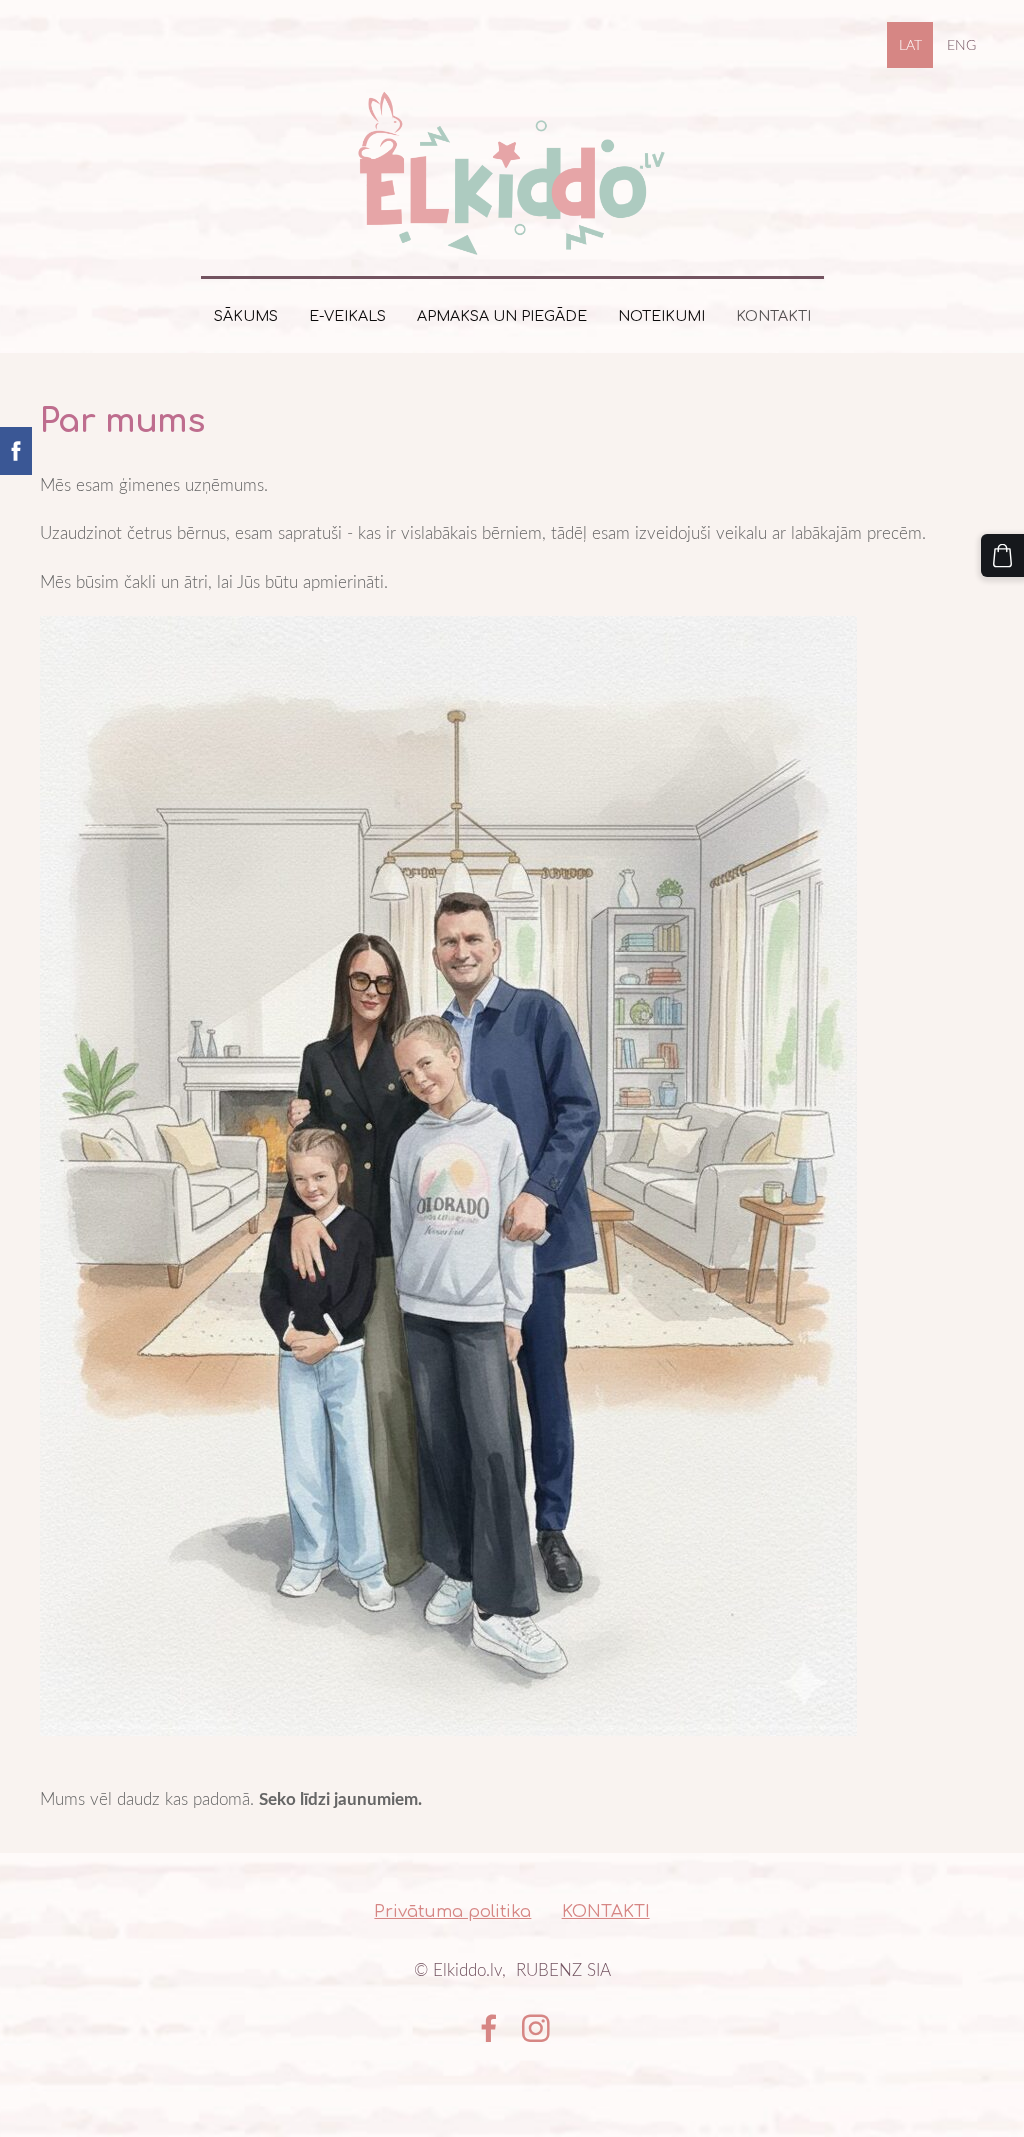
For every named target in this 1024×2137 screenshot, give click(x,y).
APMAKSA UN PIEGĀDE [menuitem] (502, 316)
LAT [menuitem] (910, 44)
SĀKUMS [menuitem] (246, 316)
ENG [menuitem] (961, 44)
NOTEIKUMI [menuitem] (661, 316)
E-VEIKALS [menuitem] (347, 316)
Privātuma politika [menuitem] (452, 1911)
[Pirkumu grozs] (1002, 555)
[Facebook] (489, 2028)
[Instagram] (536, 2028)
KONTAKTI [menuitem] (773, 316)
